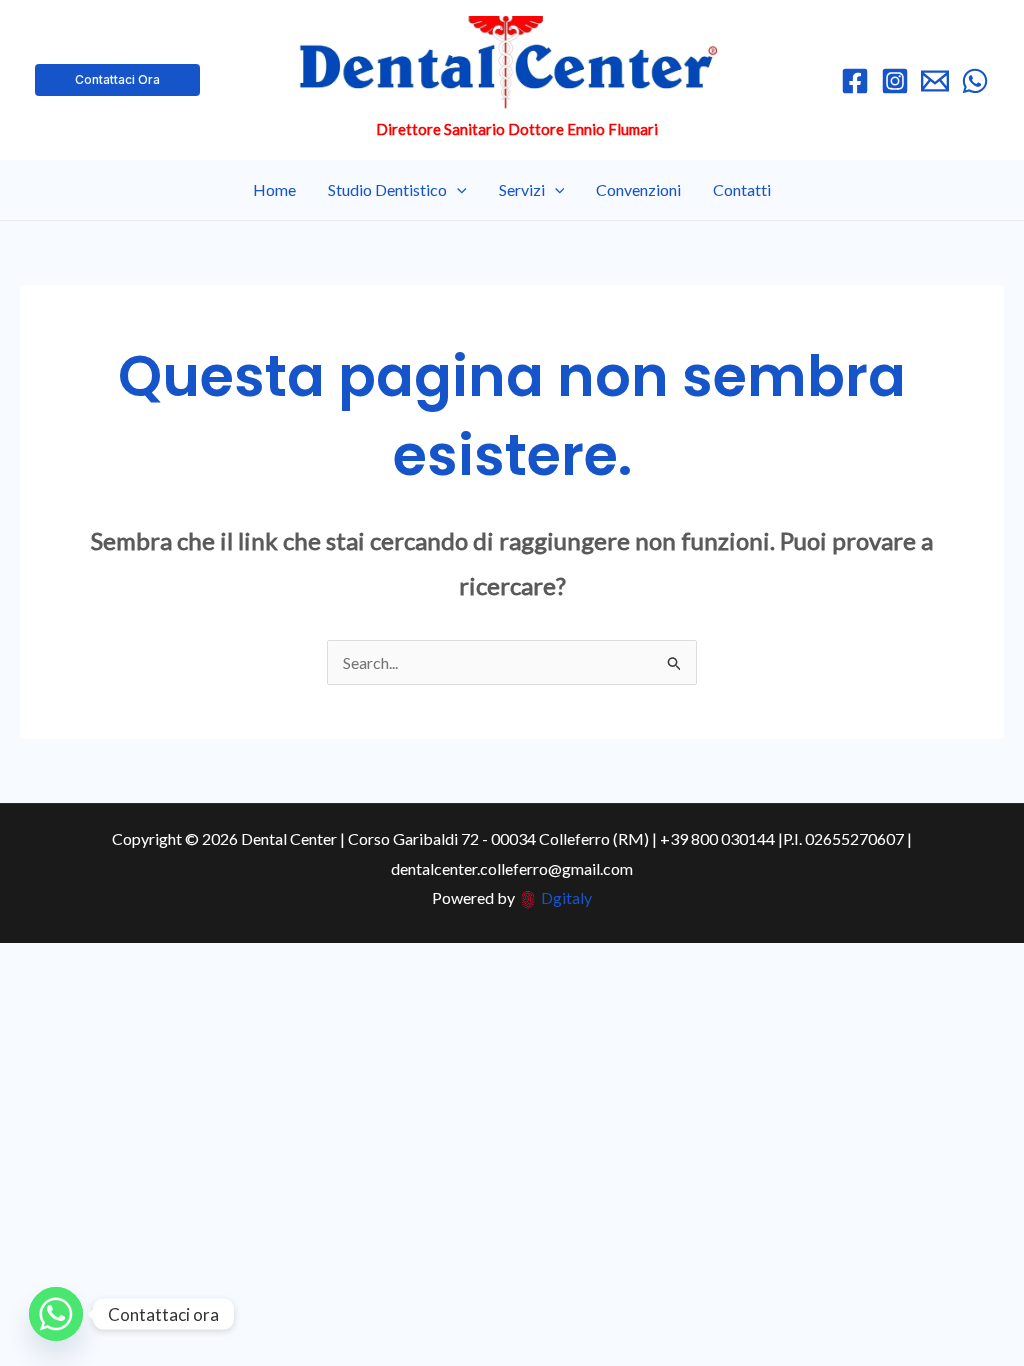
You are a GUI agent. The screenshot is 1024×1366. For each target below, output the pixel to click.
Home (274, 189)
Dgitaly (566, 897)
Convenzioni (638, 189)
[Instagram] (895, 81)
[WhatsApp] (975, 81)
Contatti (742, 189)
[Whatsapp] (56, 1314)
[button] (117, 80)
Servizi (522, 189)
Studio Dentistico (387, 189)
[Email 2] (935, 81)
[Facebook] (855, 81)
